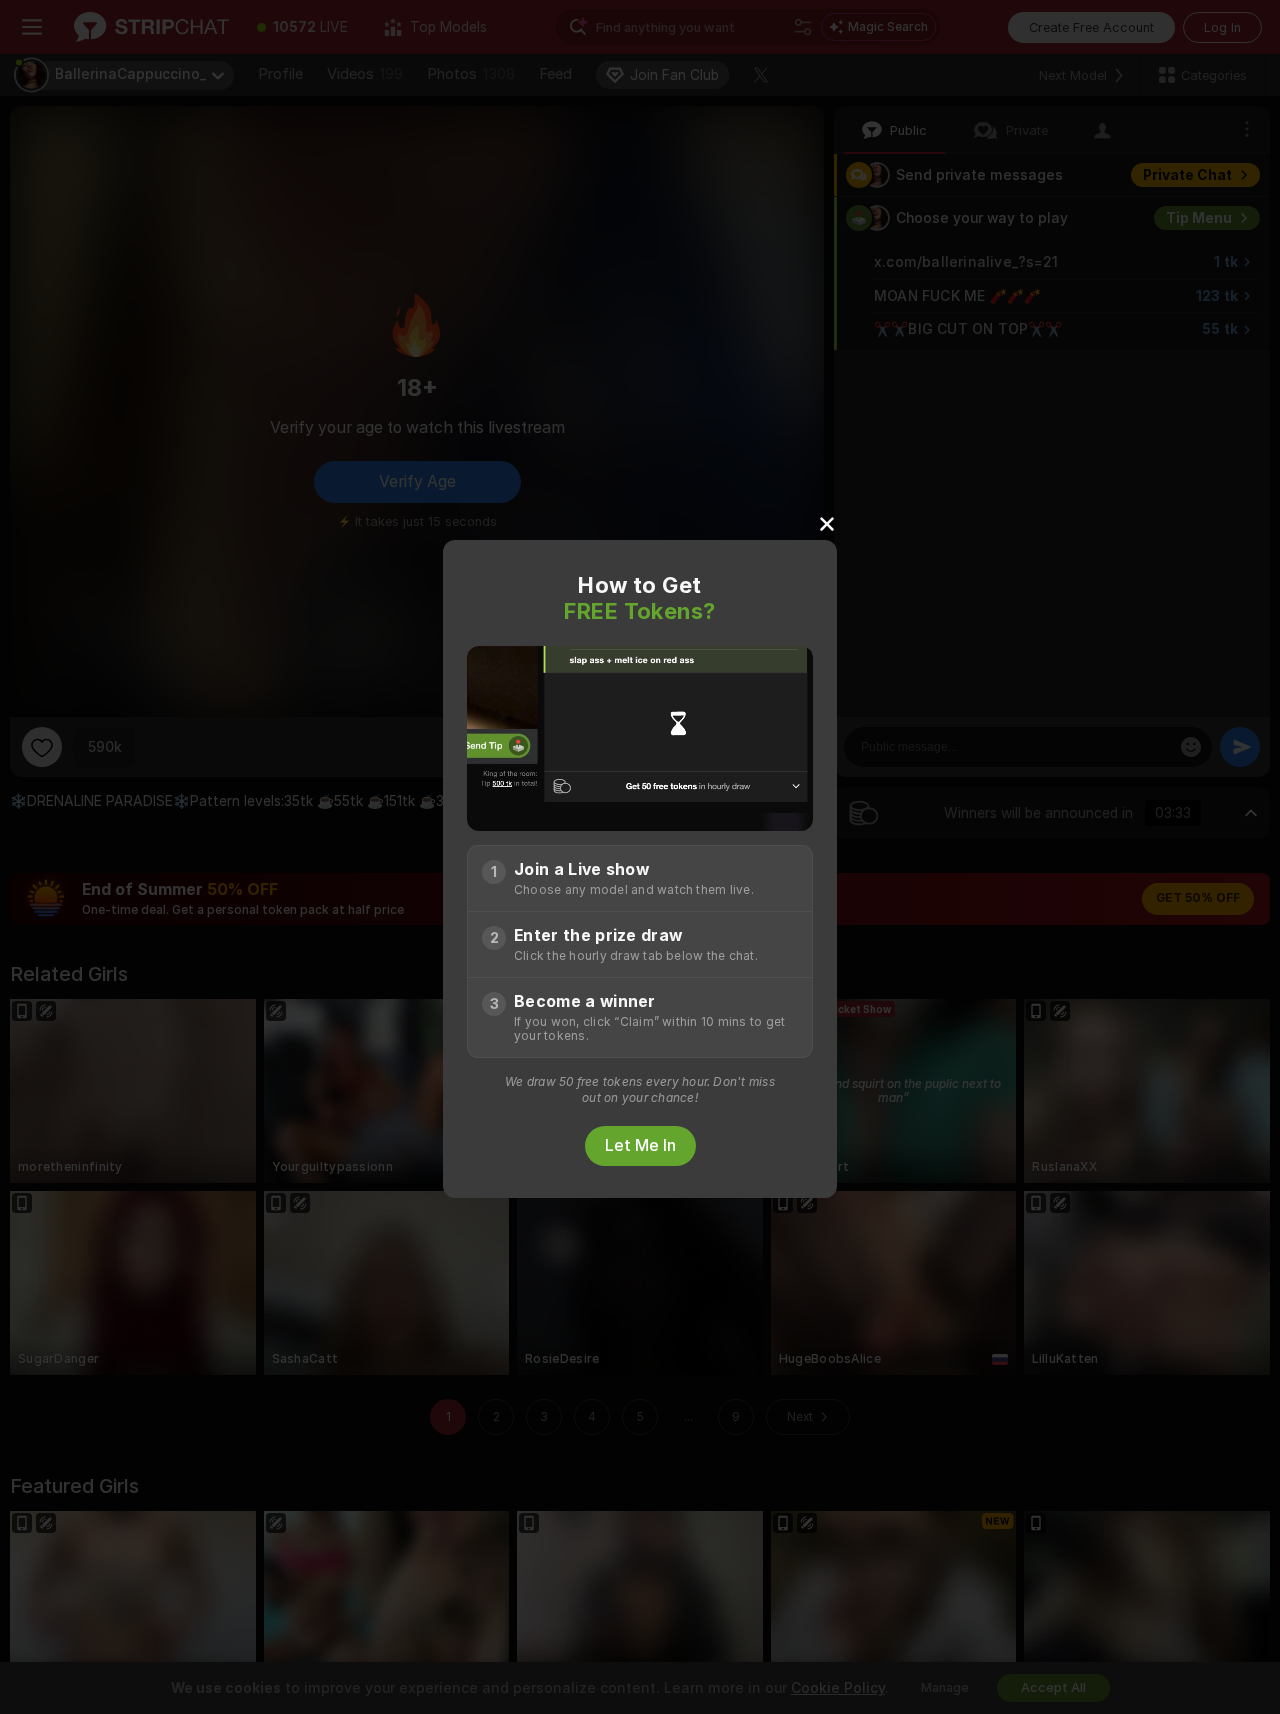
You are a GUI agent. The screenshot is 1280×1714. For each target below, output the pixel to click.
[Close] (827, 523)
